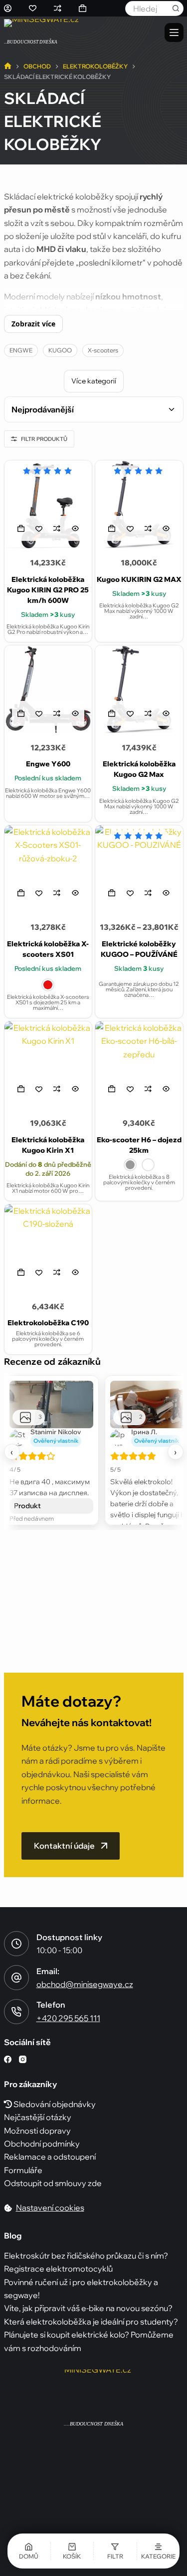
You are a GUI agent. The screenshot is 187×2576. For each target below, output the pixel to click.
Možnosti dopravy (37, 2130)
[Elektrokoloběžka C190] (48, 1248)
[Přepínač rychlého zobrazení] (75, 528)
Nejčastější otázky (38, 2117)
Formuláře (23, 2170)
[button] (21, 528)
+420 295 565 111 (68, 2018)
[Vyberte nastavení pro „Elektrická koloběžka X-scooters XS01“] (21, 893)
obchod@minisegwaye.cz (85, 1984)
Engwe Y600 (48, 764)
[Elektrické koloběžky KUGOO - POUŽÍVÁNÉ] (139, 869)
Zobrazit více (33, 324)
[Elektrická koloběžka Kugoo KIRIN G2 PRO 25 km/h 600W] (48, 504)
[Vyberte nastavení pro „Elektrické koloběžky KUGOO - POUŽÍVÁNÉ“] (112, 893)
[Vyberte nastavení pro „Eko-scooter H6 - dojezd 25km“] (112, 1089)
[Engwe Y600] (48, 689)
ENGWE (21, 350)
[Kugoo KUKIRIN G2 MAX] (139, 504)
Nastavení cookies (50, 2208)
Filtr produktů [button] (44, 439)
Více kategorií (94, 381)
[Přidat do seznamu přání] (39, 528)
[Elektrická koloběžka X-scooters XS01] (48, 869)
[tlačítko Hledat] (176, 8)
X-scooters (103, 350)
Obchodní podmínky (42, 2143)
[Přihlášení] (8, 8)
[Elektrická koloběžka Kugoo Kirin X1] (48, 1065)
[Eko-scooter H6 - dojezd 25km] (139, 1065)
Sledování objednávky (54, 2104)
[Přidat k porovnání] (57, 528)
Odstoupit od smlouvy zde (53, 2183)
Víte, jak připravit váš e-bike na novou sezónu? (88, 2308)
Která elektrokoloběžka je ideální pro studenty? (91, 2321)
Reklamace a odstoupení (50, 2157)
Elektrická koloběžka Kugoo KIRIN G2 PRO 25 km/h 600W (48, 590)
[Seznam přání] (33, 8)
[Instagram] (23, 2059)
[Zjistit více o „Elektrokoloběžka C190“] (21, 1272)
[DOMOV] (8, 67)
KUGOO (60, 350)
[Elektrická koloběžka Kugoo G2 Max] (139, 689)
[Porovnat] (58, 8)
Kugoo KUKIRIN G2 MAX (139, 579)
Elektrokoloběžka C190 (48, 1323)
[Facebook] (8, 2059)
